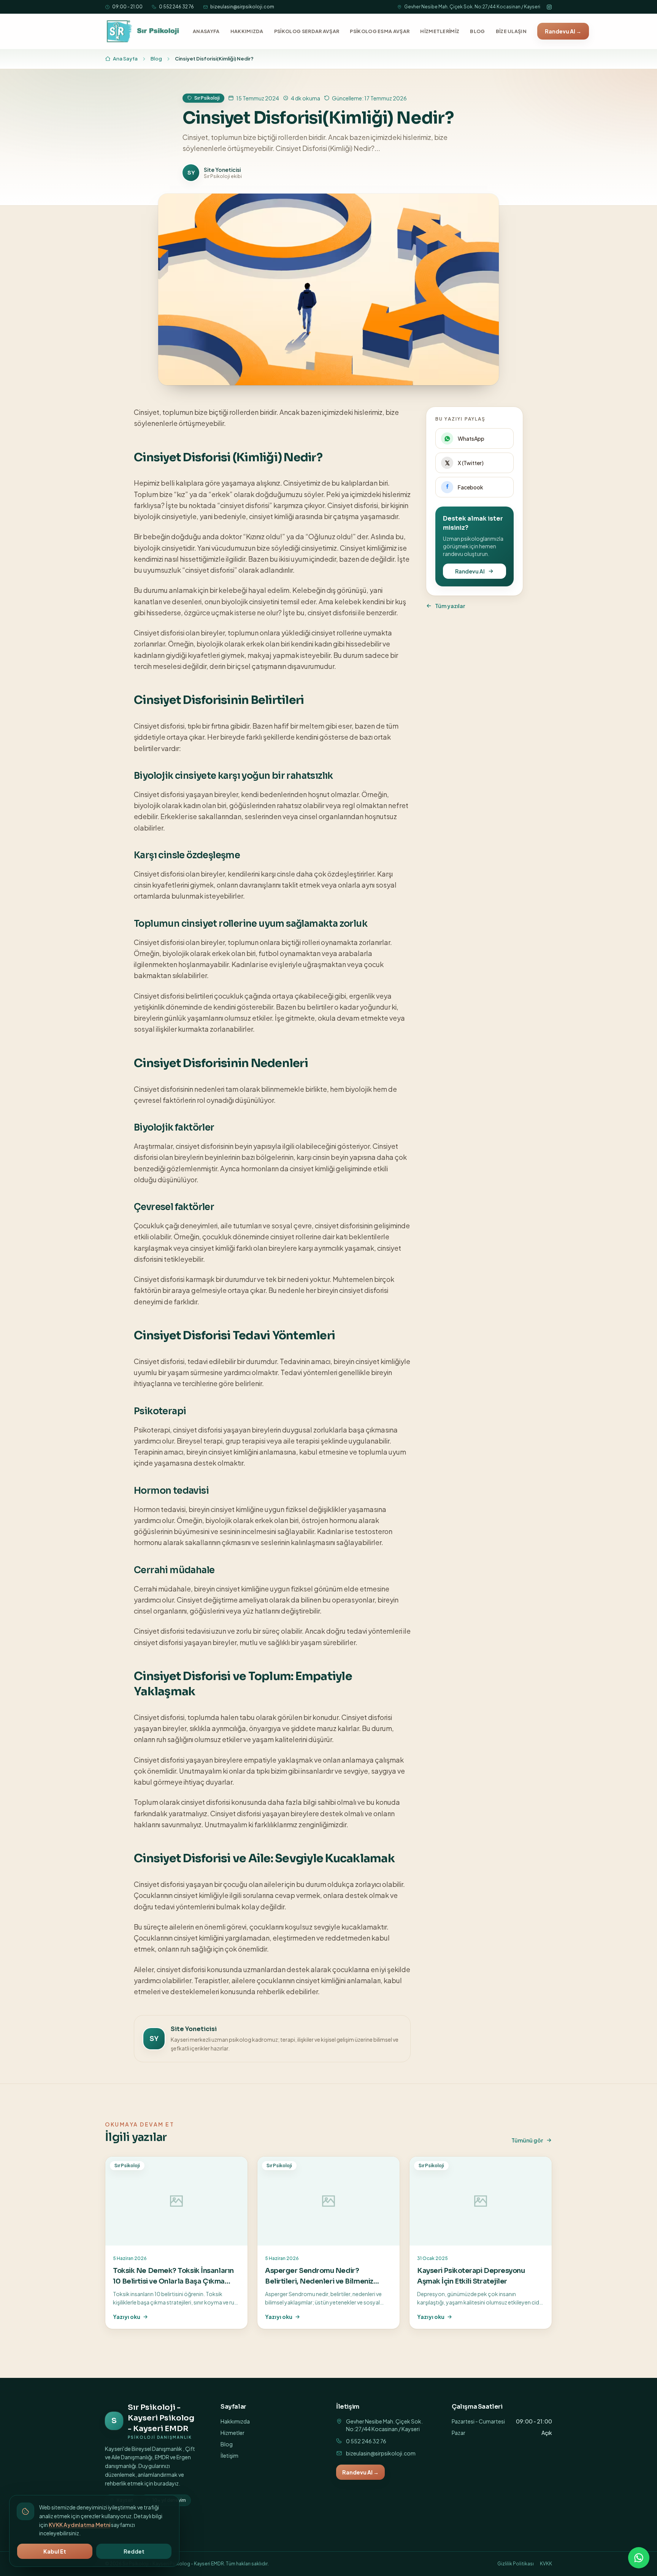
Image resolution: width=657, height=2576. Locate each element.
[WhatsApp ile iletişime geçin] (639, 2558)
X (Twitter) (471, 463)
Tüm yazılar (450, 606)
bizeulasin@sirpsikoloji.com (242, 7)
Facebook (471, 487)
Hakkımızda (235, 2421)
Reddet (134, 2551)
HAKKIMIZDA (247, 31)
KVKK (546, 2564)
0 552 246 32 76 (176, 7)
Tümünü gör (527, 2140)
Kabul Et (55, 2551)
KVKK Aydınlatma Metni (79, 2525)
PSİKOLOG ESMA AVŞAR (380, 31)
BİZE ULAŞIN (511, 31)
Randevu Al (470, 571)
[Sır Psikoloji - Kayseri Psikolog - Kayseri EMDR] (144, 31)
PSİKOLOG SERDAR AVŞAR (307, 31)
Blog (156, 59)
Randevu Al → (563, 31)
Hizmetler (232, 2433)
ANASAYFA (206, 31)
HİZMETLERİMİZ (440, 31)
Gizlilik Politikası (516, 2564)
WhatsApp (471, 438)
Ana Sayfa (125, 59)
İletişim (229, 2455)
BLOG (477, 31)
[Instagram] (549, 7)
